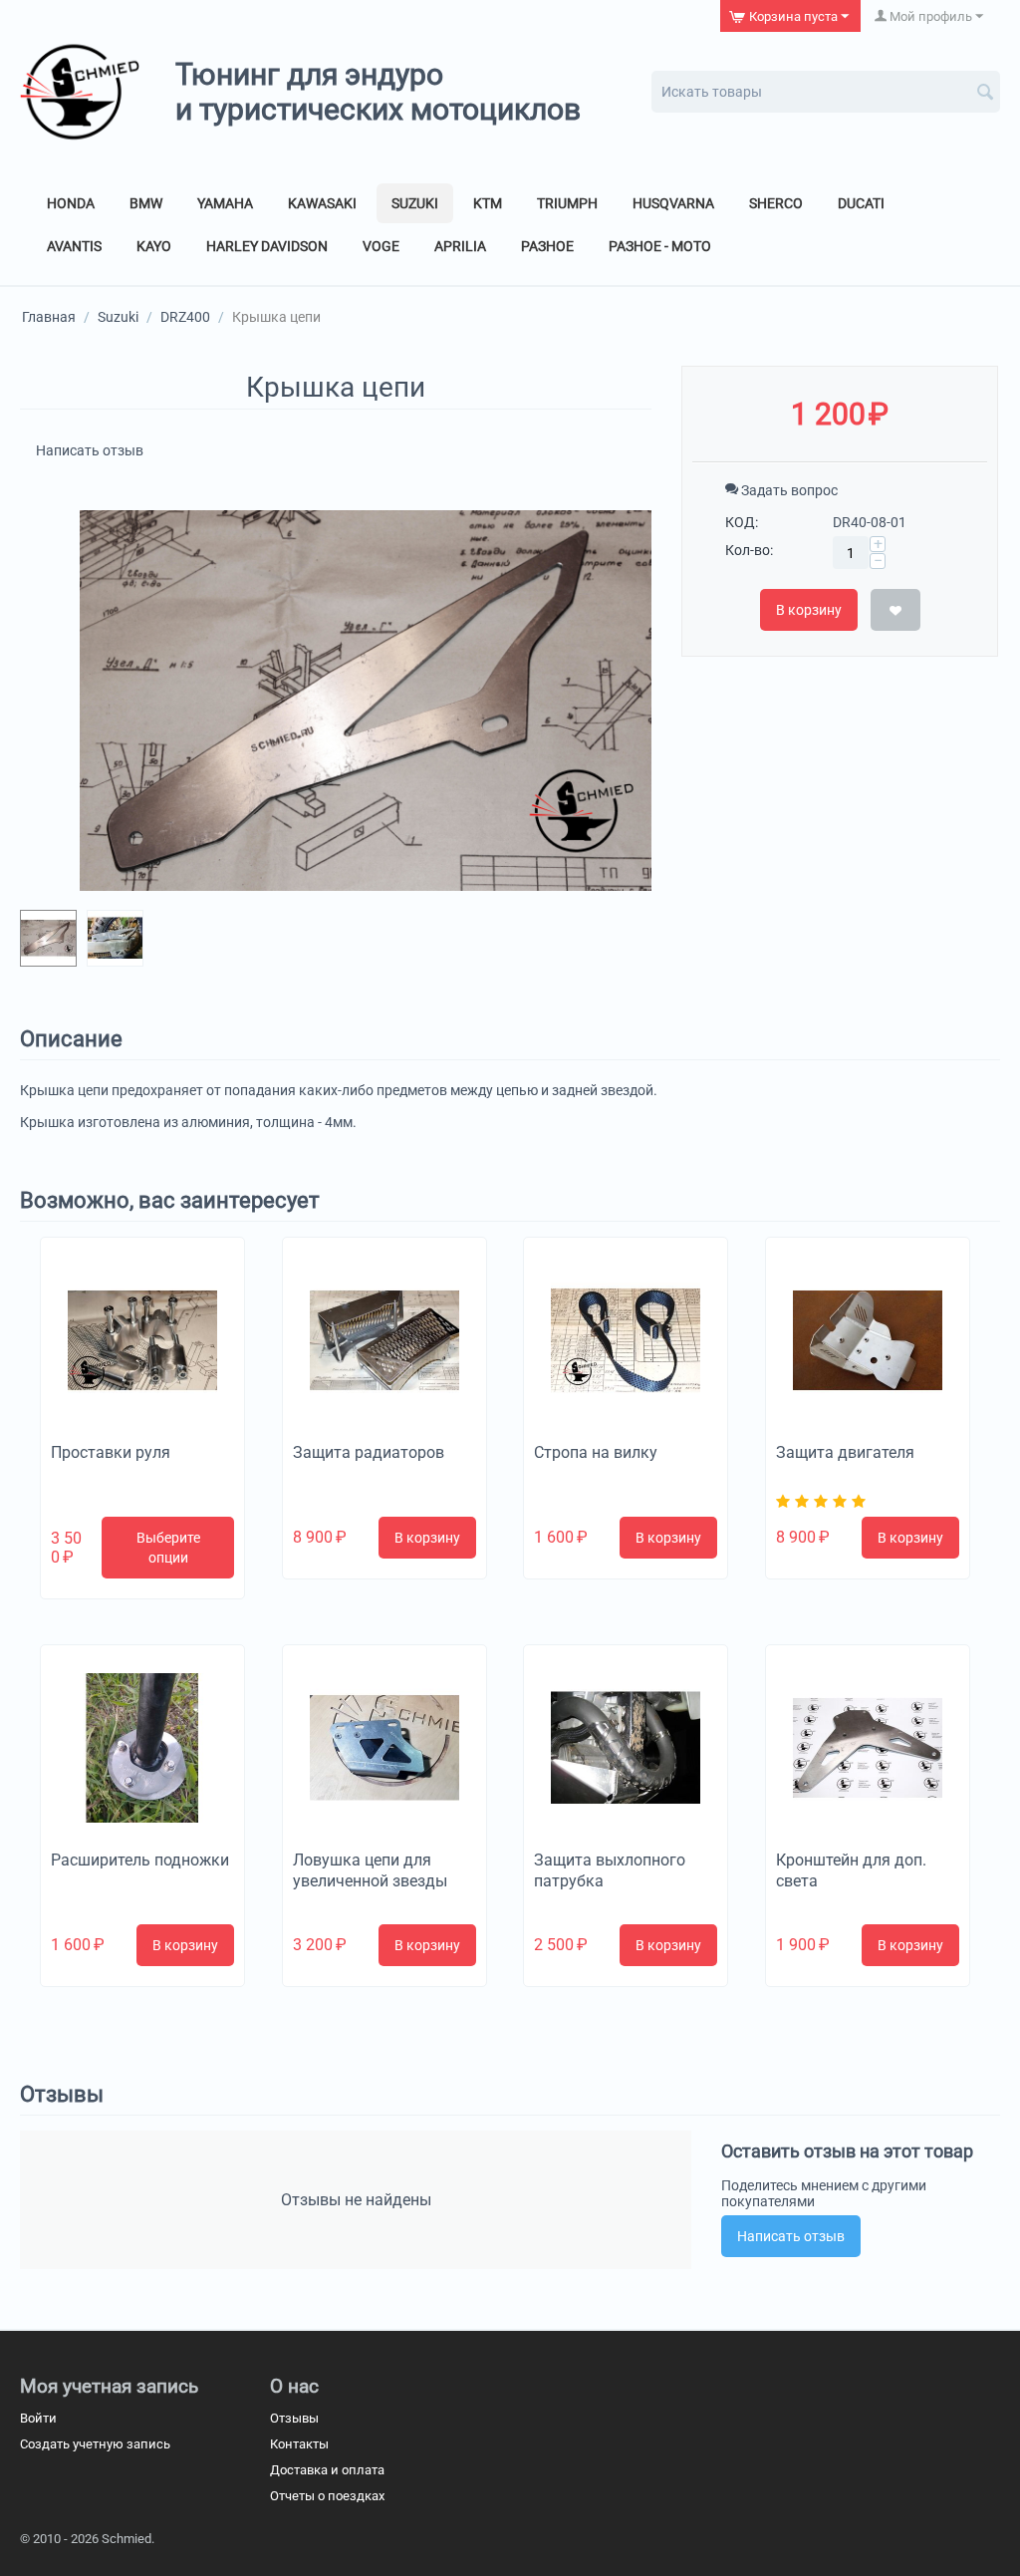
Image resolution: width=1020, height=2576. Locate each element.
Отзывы (294, 2418)
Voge (381, 246)
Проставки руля (111, 1452)
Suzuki (415, 203)
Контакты (299, 2444)
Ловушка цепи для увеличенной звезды (370, 1870)
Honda (71, 203)
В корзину (809, 610)
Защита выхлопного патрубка (610, 1870)
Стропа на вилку (596, 1452)
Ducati (861, 203)
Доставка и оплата (327, 2470)
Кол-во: (749, 550)
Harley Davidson (267, 246)
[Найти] (985, 94)
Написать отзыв (90, 450)
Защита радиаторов (369, 1452)
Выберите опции (168, 1548)
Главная (49, 317)
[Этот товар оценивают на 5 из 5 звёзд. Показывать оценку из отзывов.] (823, 1501)
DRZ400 (185, 317)
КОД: (742, 522)
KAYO (154, 246)
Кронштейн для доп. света (851, 1870)
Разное (547, 246)
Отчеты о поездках (327, 2496)
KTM (488, 203)
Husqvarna (673, 203)
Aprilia (460, 246)
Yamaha (225, 203)
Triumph (567, 203)
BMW (146, 203)
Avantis (74, 246)
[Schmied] (80, 91)
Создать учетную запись (95, 2444)
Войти (38, 2418)
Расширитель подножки (140, 1860)
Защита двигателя (845, 1452)
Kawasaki (322, 203)
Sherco (776, 203)
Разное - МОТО (660, 246)
